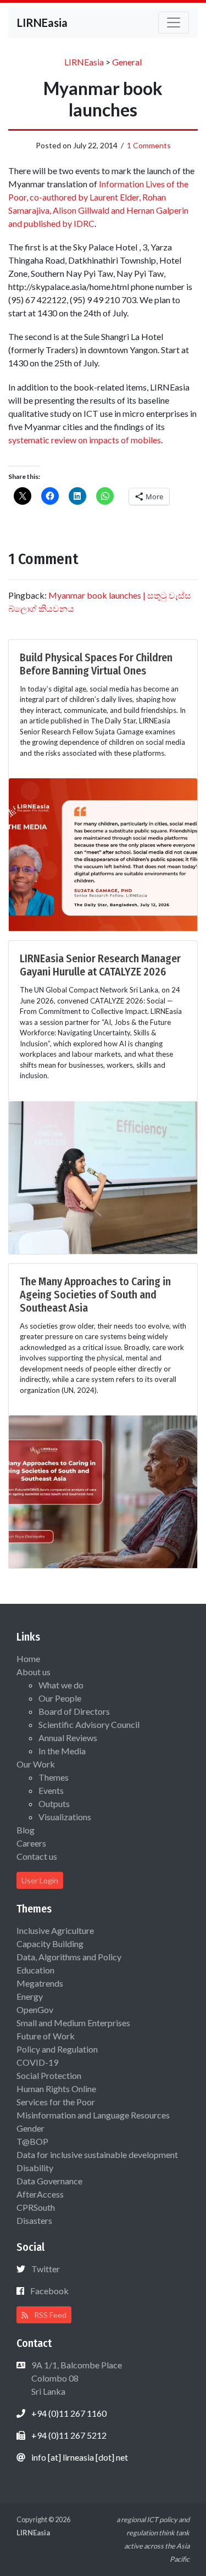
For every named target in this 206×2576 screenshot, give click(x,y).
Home (28, 1658)
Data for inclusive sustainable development (97, 2154)
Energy (30, 1996)
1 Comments (149, 145)
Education (35, 1970)
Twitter (46, 2269)
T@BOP (32, 2141)
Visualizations (65, 1817)
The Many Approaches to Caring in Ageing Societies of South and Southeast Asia (95, 1295)
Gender (30, 2128)
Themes (54, 1777)
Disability (35, 2168)
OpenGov (35, 2009)
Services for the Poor (56, 2102)
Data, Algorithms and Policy (69, 1957)
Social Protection (49, 2075)
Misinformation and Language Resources (93, 2115)
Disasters (34, 2220)
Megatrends (40, 1983)
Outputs (54, 1803)
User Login (40, 1880)
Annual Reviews (68, 1738)
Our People (60, 1698)
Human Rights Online (56, 2089)
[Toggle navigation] (174, 23)
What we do (61, 1685)
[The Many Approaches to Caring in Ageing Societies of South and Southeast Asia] (103, 1490)
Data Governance (49, 2181)
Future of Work (46, 2036)
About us (34, 1672)
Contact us (37, 1856)
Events (51, 1790)
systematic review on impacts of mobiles (85, 440)
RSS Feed (49, 2315)
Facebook (49, 2291)
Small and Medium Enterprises (73, 2023)
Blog (26, 1830)
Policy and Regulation (57, 2049)
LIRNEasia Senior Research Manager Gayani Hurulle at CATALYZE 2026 (100, 965)
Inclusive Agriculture (55, 1930)
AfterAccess (40, 2194)
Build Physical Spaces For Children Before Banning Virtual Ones (96, 664)
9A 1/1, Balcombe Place (76, 2378)
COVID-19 (37, 2062)
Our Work (36, 1764)
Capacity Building (50, 1944)
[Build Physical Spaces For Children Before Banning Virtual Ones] (103, 853)
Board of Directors (74, 1711)
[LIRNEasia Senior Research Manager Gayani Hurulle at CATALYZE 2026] (103, 1176)
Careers (31, 1843)
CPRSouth (36, 2207)
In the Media (62, 1751)
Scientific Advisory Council (89, 1724)
